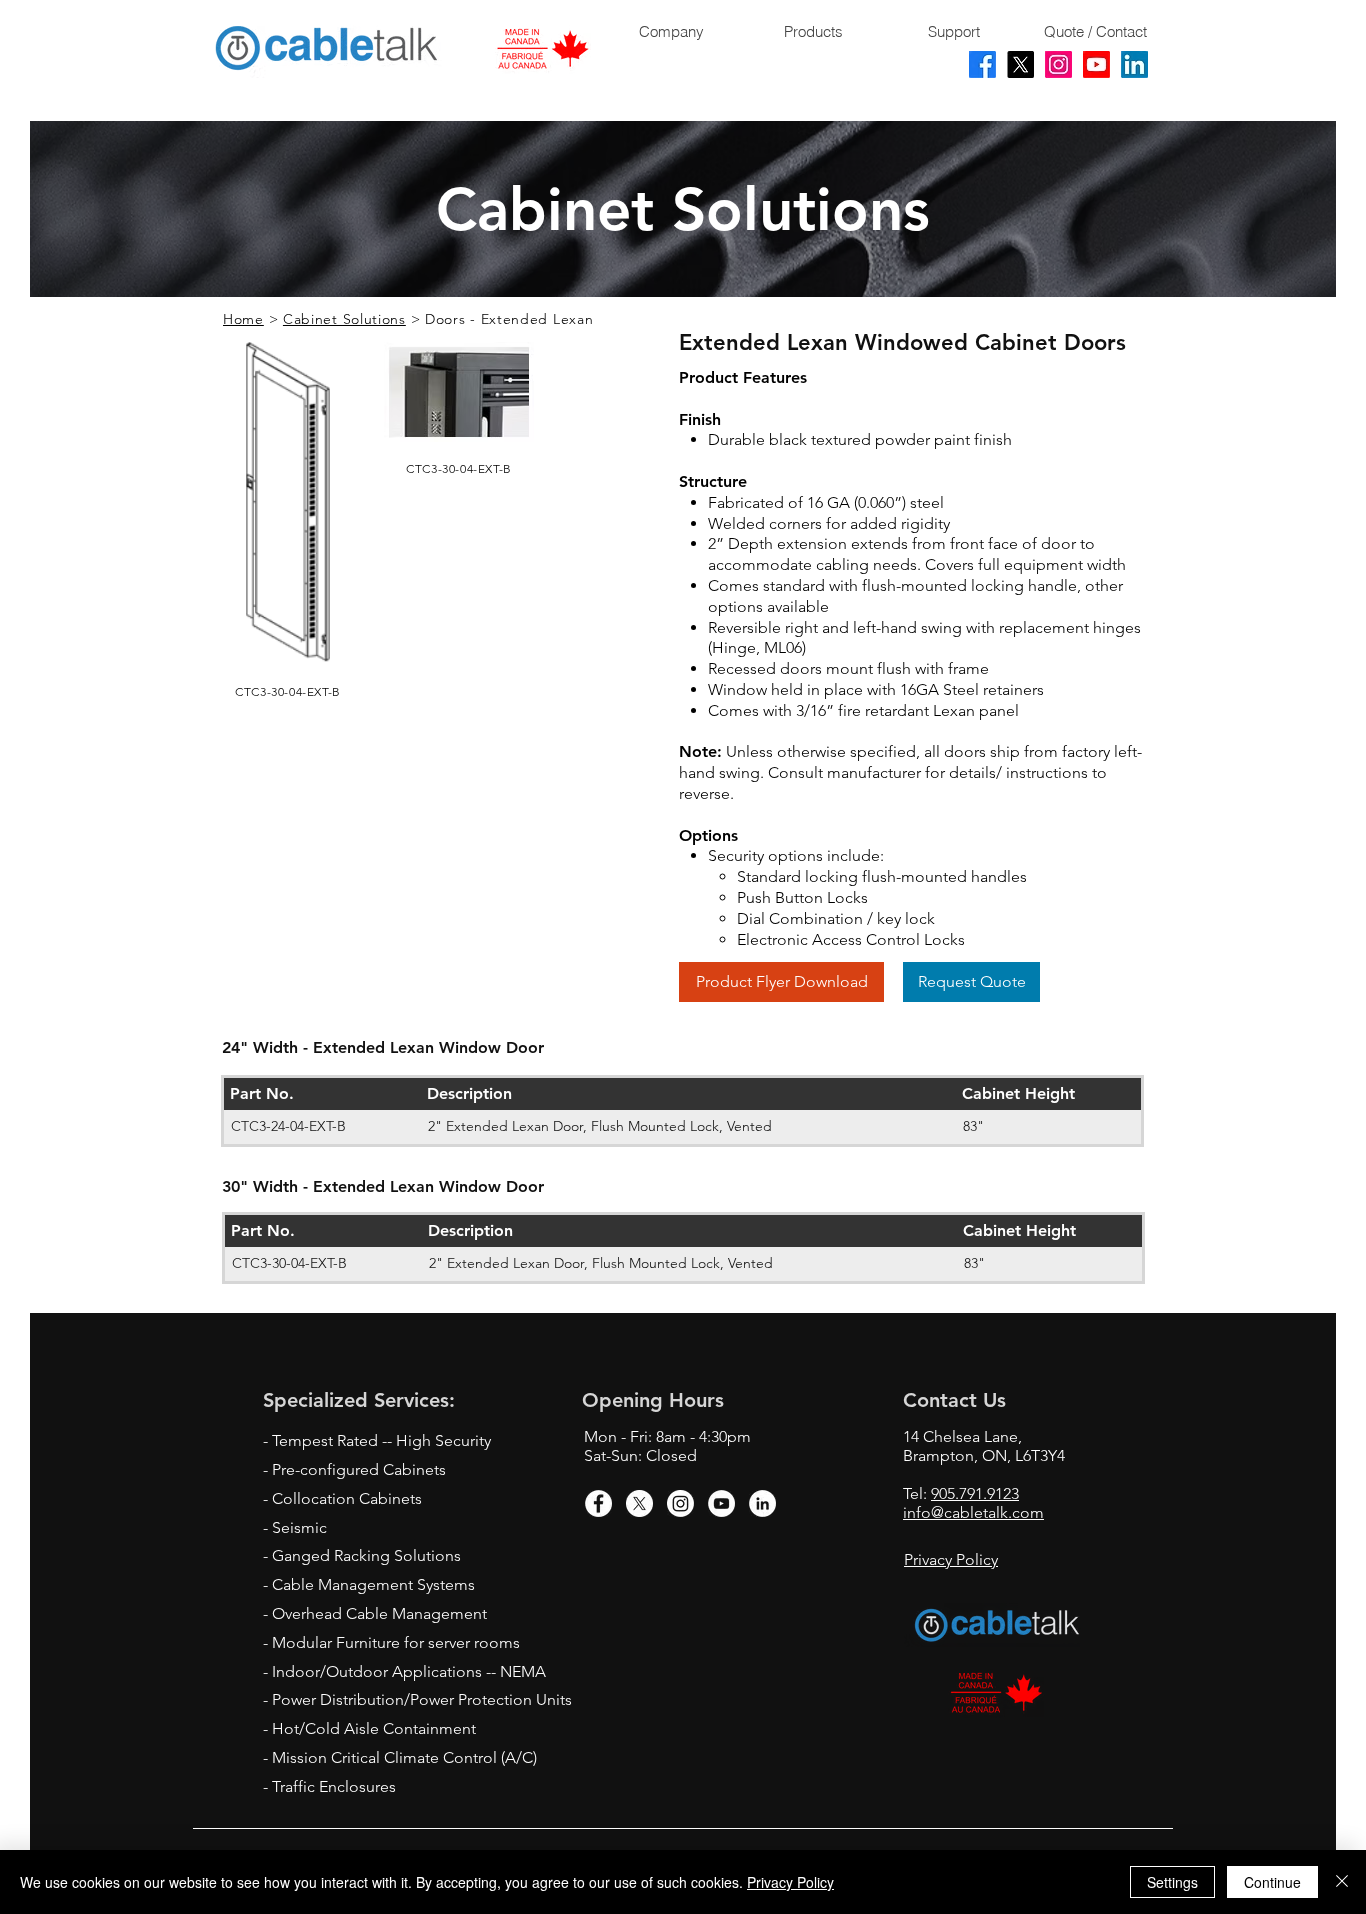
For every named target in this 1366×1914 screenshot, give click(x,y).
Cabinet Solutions (344, 319)
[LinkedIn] (1134, 64)
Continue (1272, 1882)
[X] (1020, 64)
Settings (1172, 1882)
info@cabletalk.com (973, 1512)
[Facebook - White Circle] (598, 1503)
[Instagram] (1058, 64)
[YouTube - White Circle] (721, 1503)
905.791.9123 (975, 1493)
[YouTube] (1096, 64)
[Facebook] (982, 64)
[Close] (1342, 1882)
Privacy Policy (790, 1882)
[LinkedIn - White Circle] (762, 1503)
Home (243, 319)
